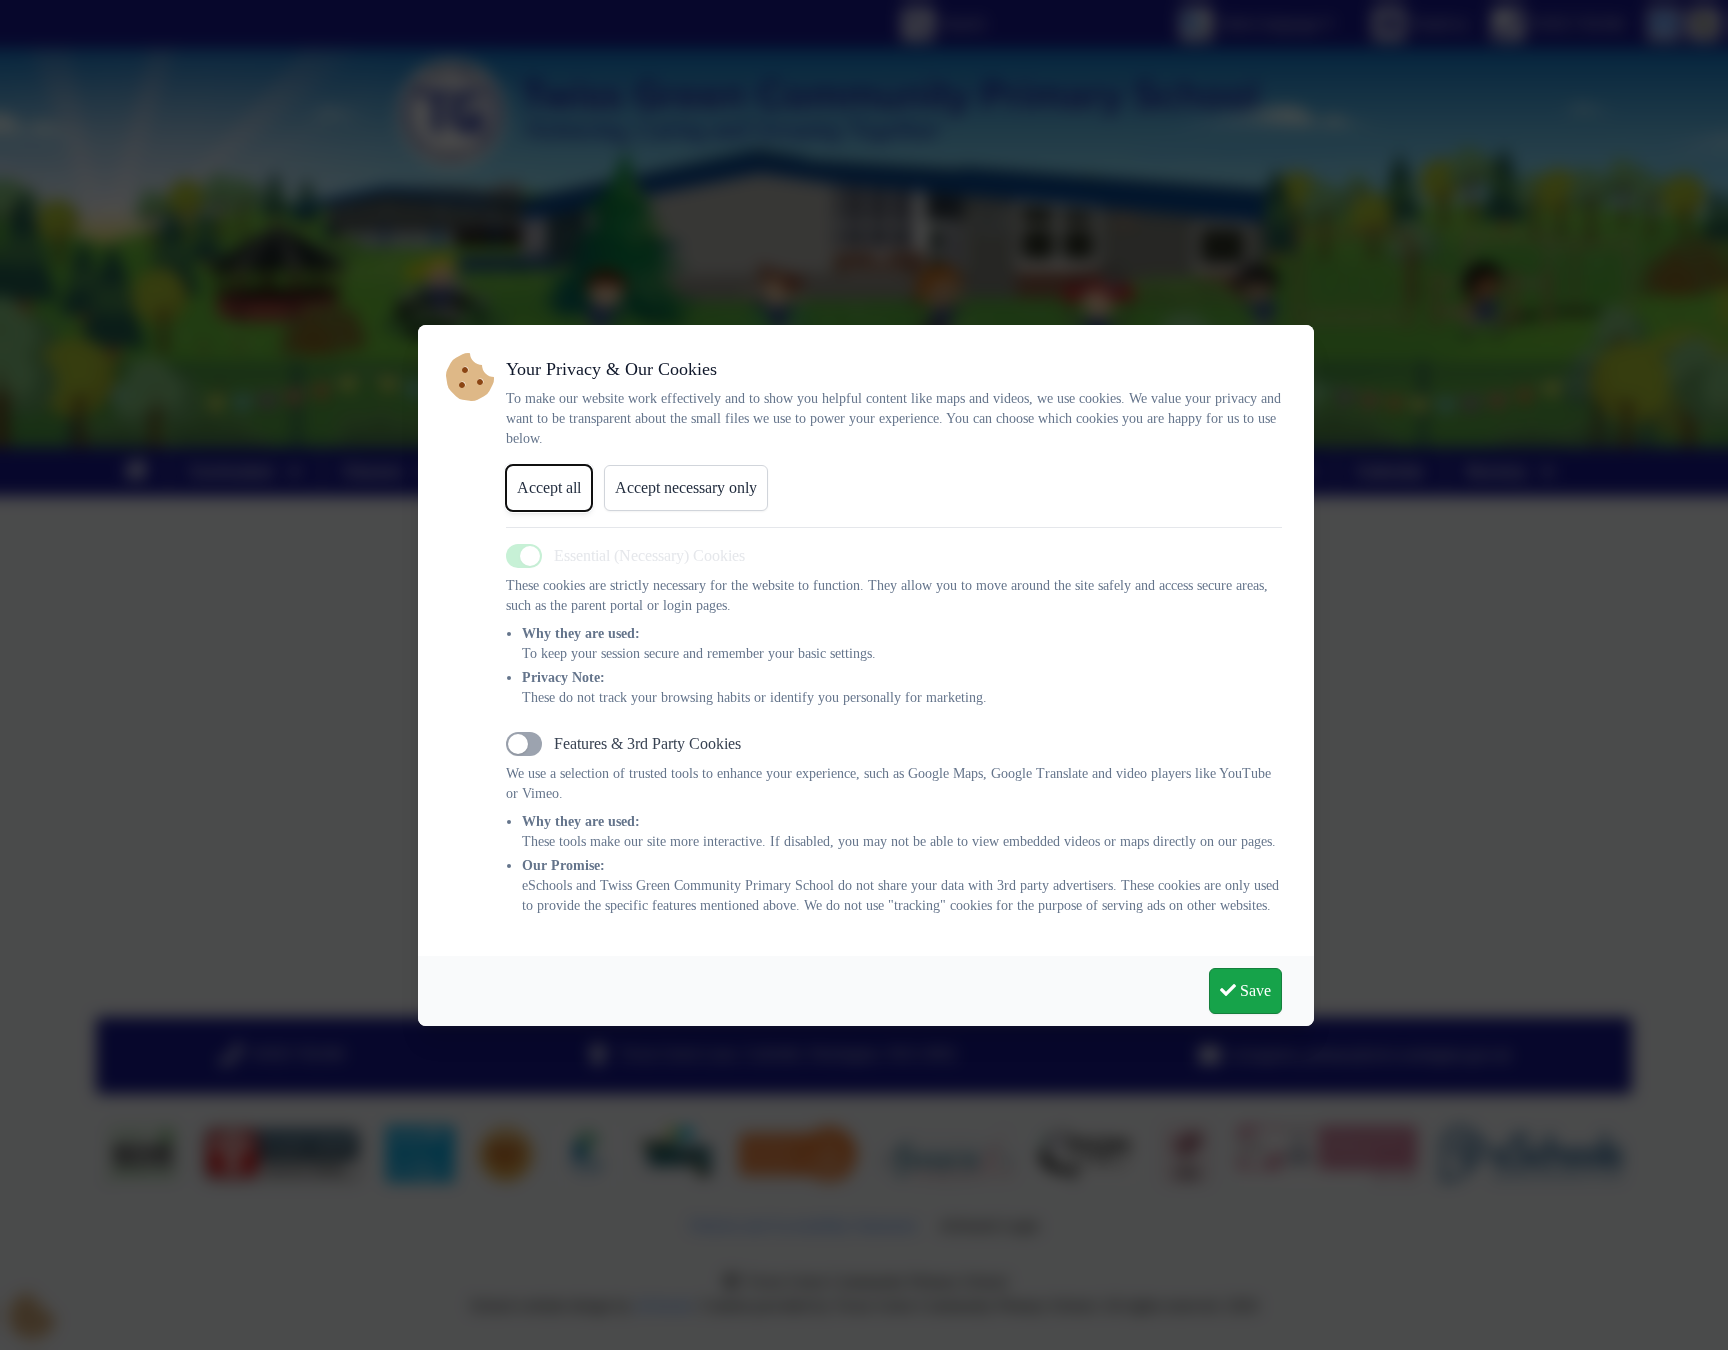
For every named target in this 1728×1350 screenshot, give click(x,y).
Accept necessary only (686, 487)
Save (1253, 990)
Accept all (549, 487)
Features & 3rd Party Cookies (647, 743)
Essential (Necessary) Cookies (649, 555)
